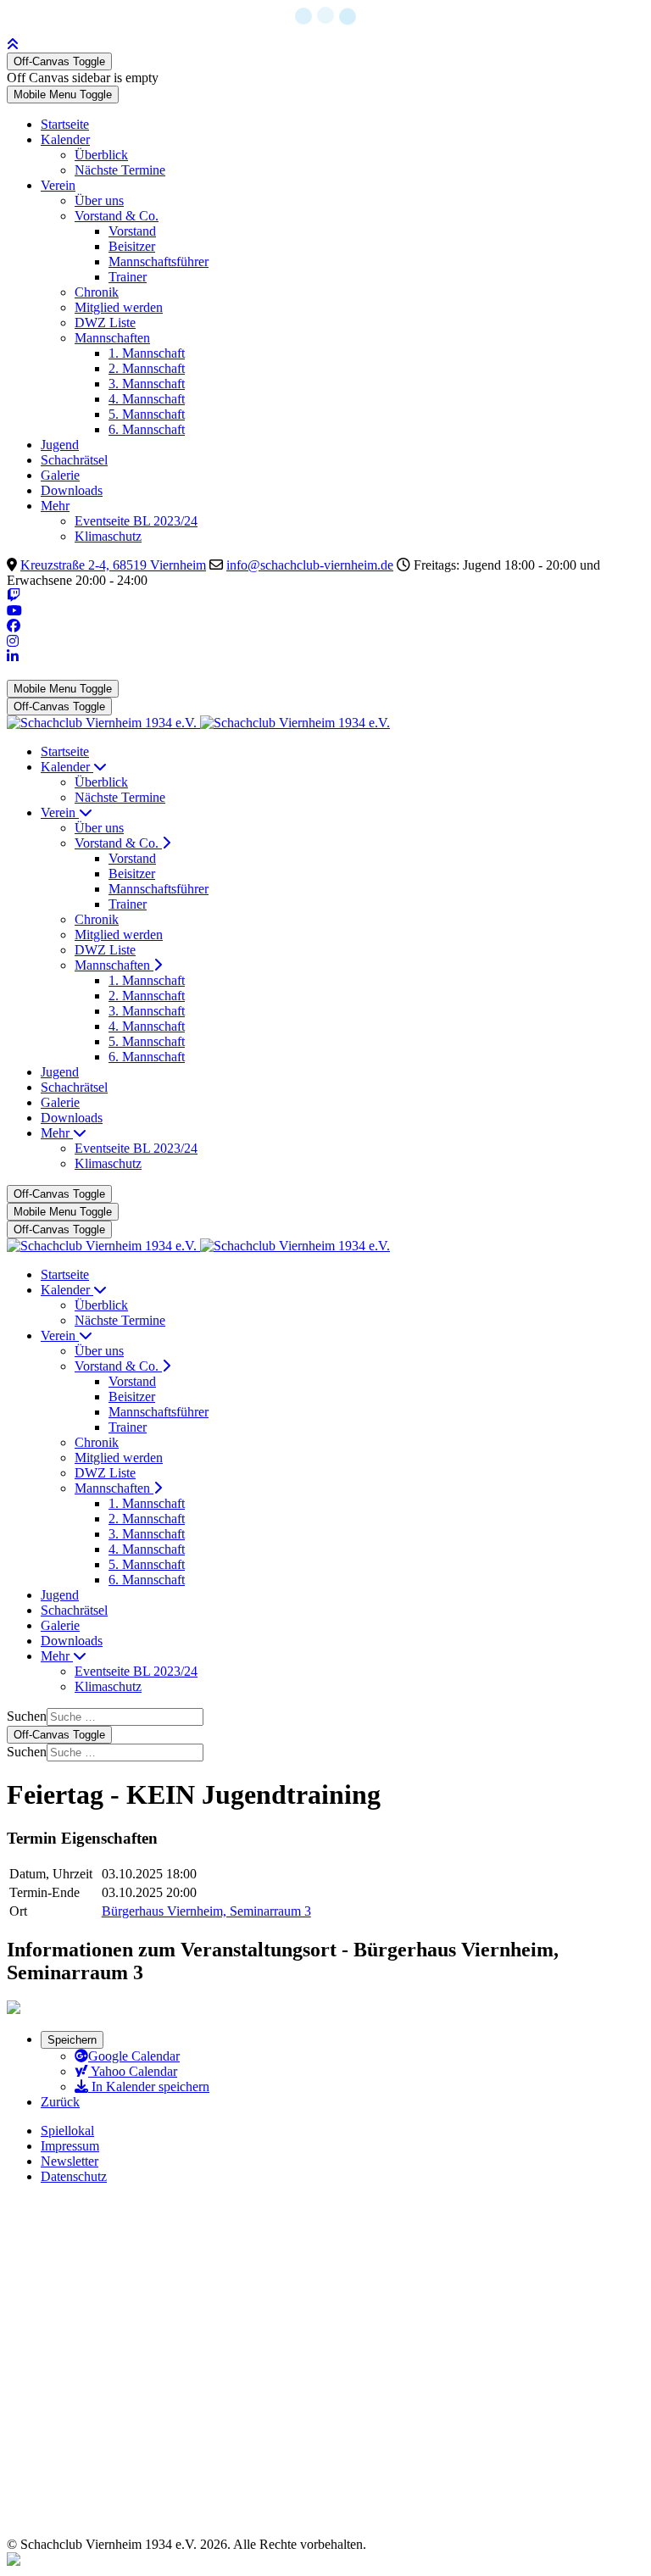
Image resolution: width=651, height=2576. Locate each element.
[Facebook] (14, 626)
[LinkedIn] (13, 657)
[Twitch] (14, 595)
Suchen (27, 1716)
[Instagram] (13, 641)
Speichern (72, 2040)
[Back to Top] (13, 45)
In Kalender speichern (149, 2086)
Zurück (60, 2102)
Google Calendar (134, 2056)
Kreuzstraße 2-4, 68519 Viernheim (113, 565)
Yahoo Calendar (133, 2071)
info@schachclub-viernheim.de (310, 565)
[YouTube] (14, 611)
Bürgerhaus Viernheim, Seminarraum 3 (206, 1911)
